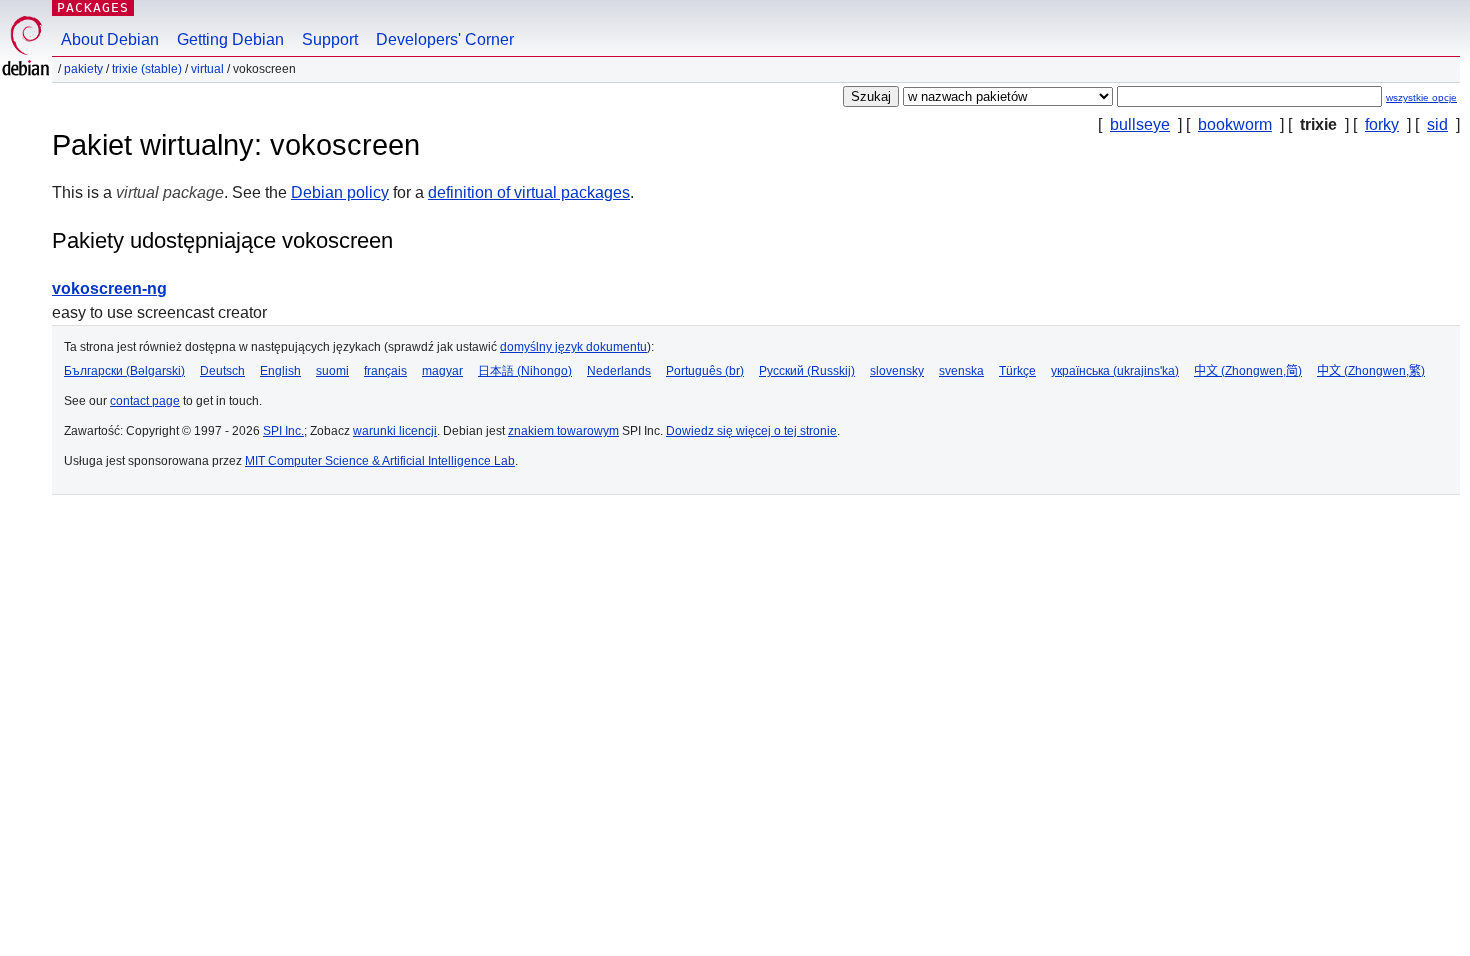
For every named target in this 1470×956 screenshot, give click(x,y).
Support (330, 39)
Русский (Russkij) (807, 371)
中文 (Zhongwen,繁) (1371, 371)
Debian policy (340, 192)
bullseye (1140, 124)
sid (1437, 124)
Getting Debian (230, 39)
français (385, 371)
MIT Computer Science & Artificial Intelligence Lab (380, 461)
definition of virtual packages (529, 192)
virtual (207, 69)
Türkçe (1017, 371)
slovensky (897, 371)
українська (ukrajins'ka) (1115, 371)
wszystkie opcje (1421, 97)
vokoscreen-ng (109, 288)
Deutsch (222, 371)
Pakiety (83, 69)
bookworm (1235, 124)
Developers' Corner (445, 39)
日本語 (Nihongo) (525, 371)
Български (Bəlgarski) (124, 371)
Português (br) (705, 371)
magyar (442, 371)
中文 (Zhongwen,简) (1248, 371)
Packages (93, 7)
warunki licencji (395, 431)
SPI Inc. (283, 431)
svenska (961, 371)
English (280, 371)
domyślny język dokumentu (573, 347)
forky (1382, 124)
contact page (145, 401)
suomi (332, 371)
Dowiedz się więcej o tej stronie (751, 431)
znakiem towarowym (563, 431)
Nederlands (619, 371)
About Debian (110, 39)
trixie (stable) (147, 69)
